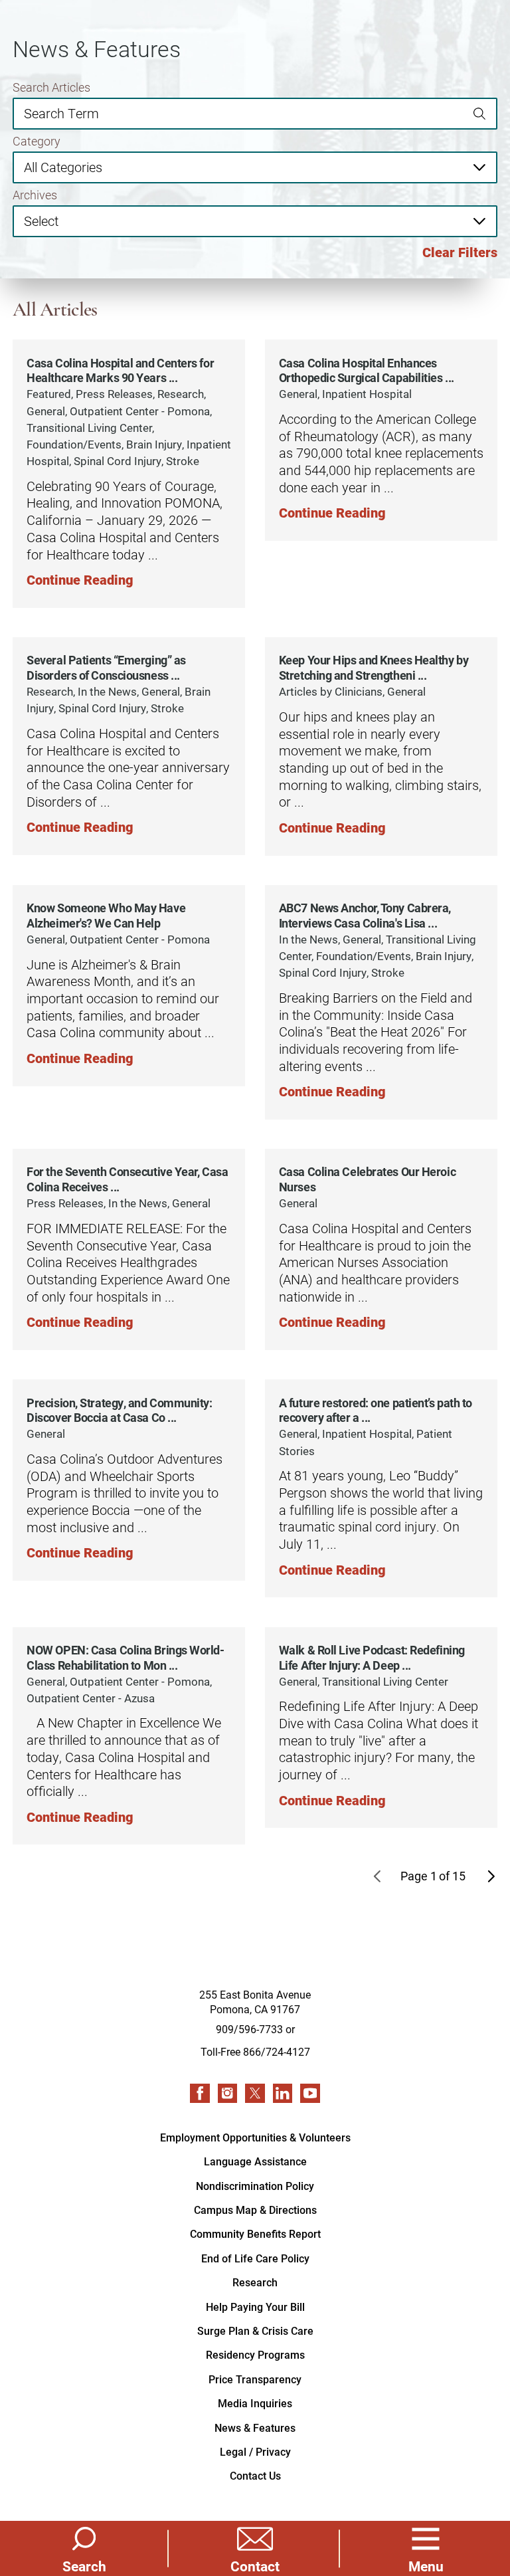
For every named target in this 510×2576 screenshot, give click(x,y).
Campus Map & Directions (255, 2210)
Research (255, 2282)
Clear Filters (460, 252)
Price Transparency (255, 2379)
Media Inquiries (255, 2403)
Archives (35, 195)
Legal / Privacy (255, 2451)
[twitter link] (255, 2094)
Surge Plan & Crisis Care (255, 2330)
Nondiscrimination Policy (255, 2186)
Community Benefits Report (255, 2233)
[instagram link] (228, 2094)
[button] (426, 2548)
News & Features (255, 2427)
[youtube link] (310, 2094)
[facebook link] (200, 2094)
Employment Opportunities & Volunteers (255, 2137)
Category (37, 142)
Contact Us (255, 2475)
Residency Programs (255, 2354)
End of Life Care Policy (255, 2258)
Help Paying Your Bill (255, 2307)
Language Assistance (255, 2161)
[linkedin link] (283, 2094)
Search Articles (51, 88)
